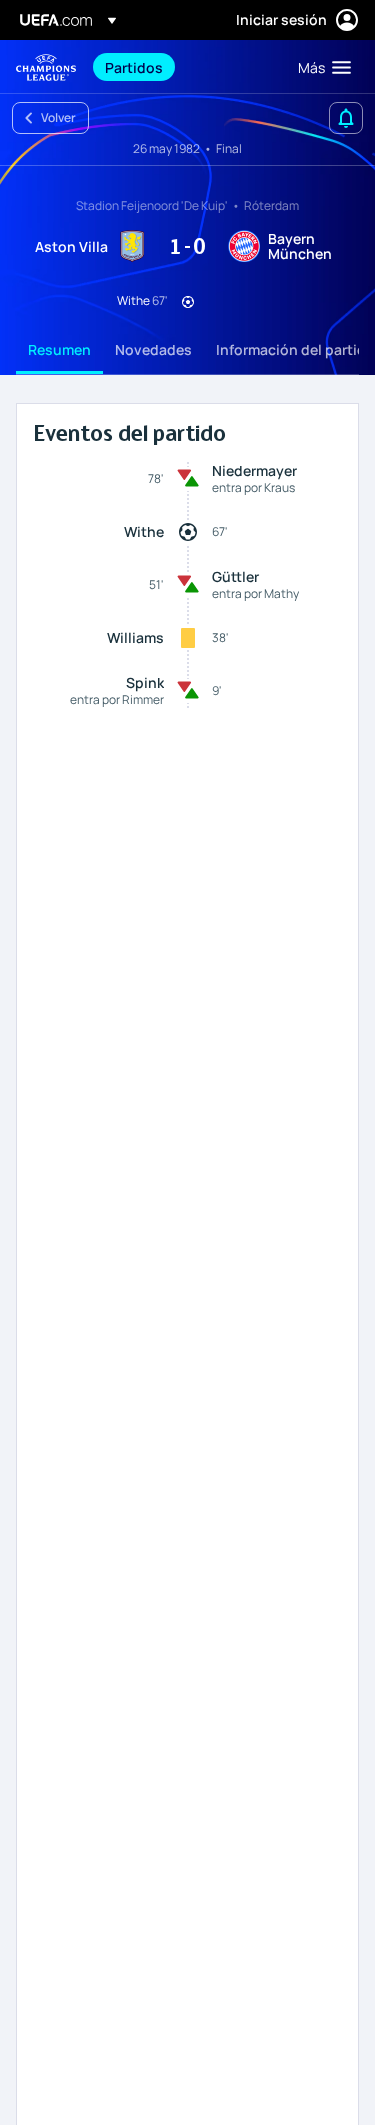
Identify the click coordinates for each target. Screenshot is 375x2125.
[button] (320, 67)
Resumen (59, 349)
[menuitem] (184, 67)
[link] (134, 67)
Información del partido (295, 349)
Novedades (153, 349)
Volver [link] (58, 117)
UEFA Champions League (46, 67)
